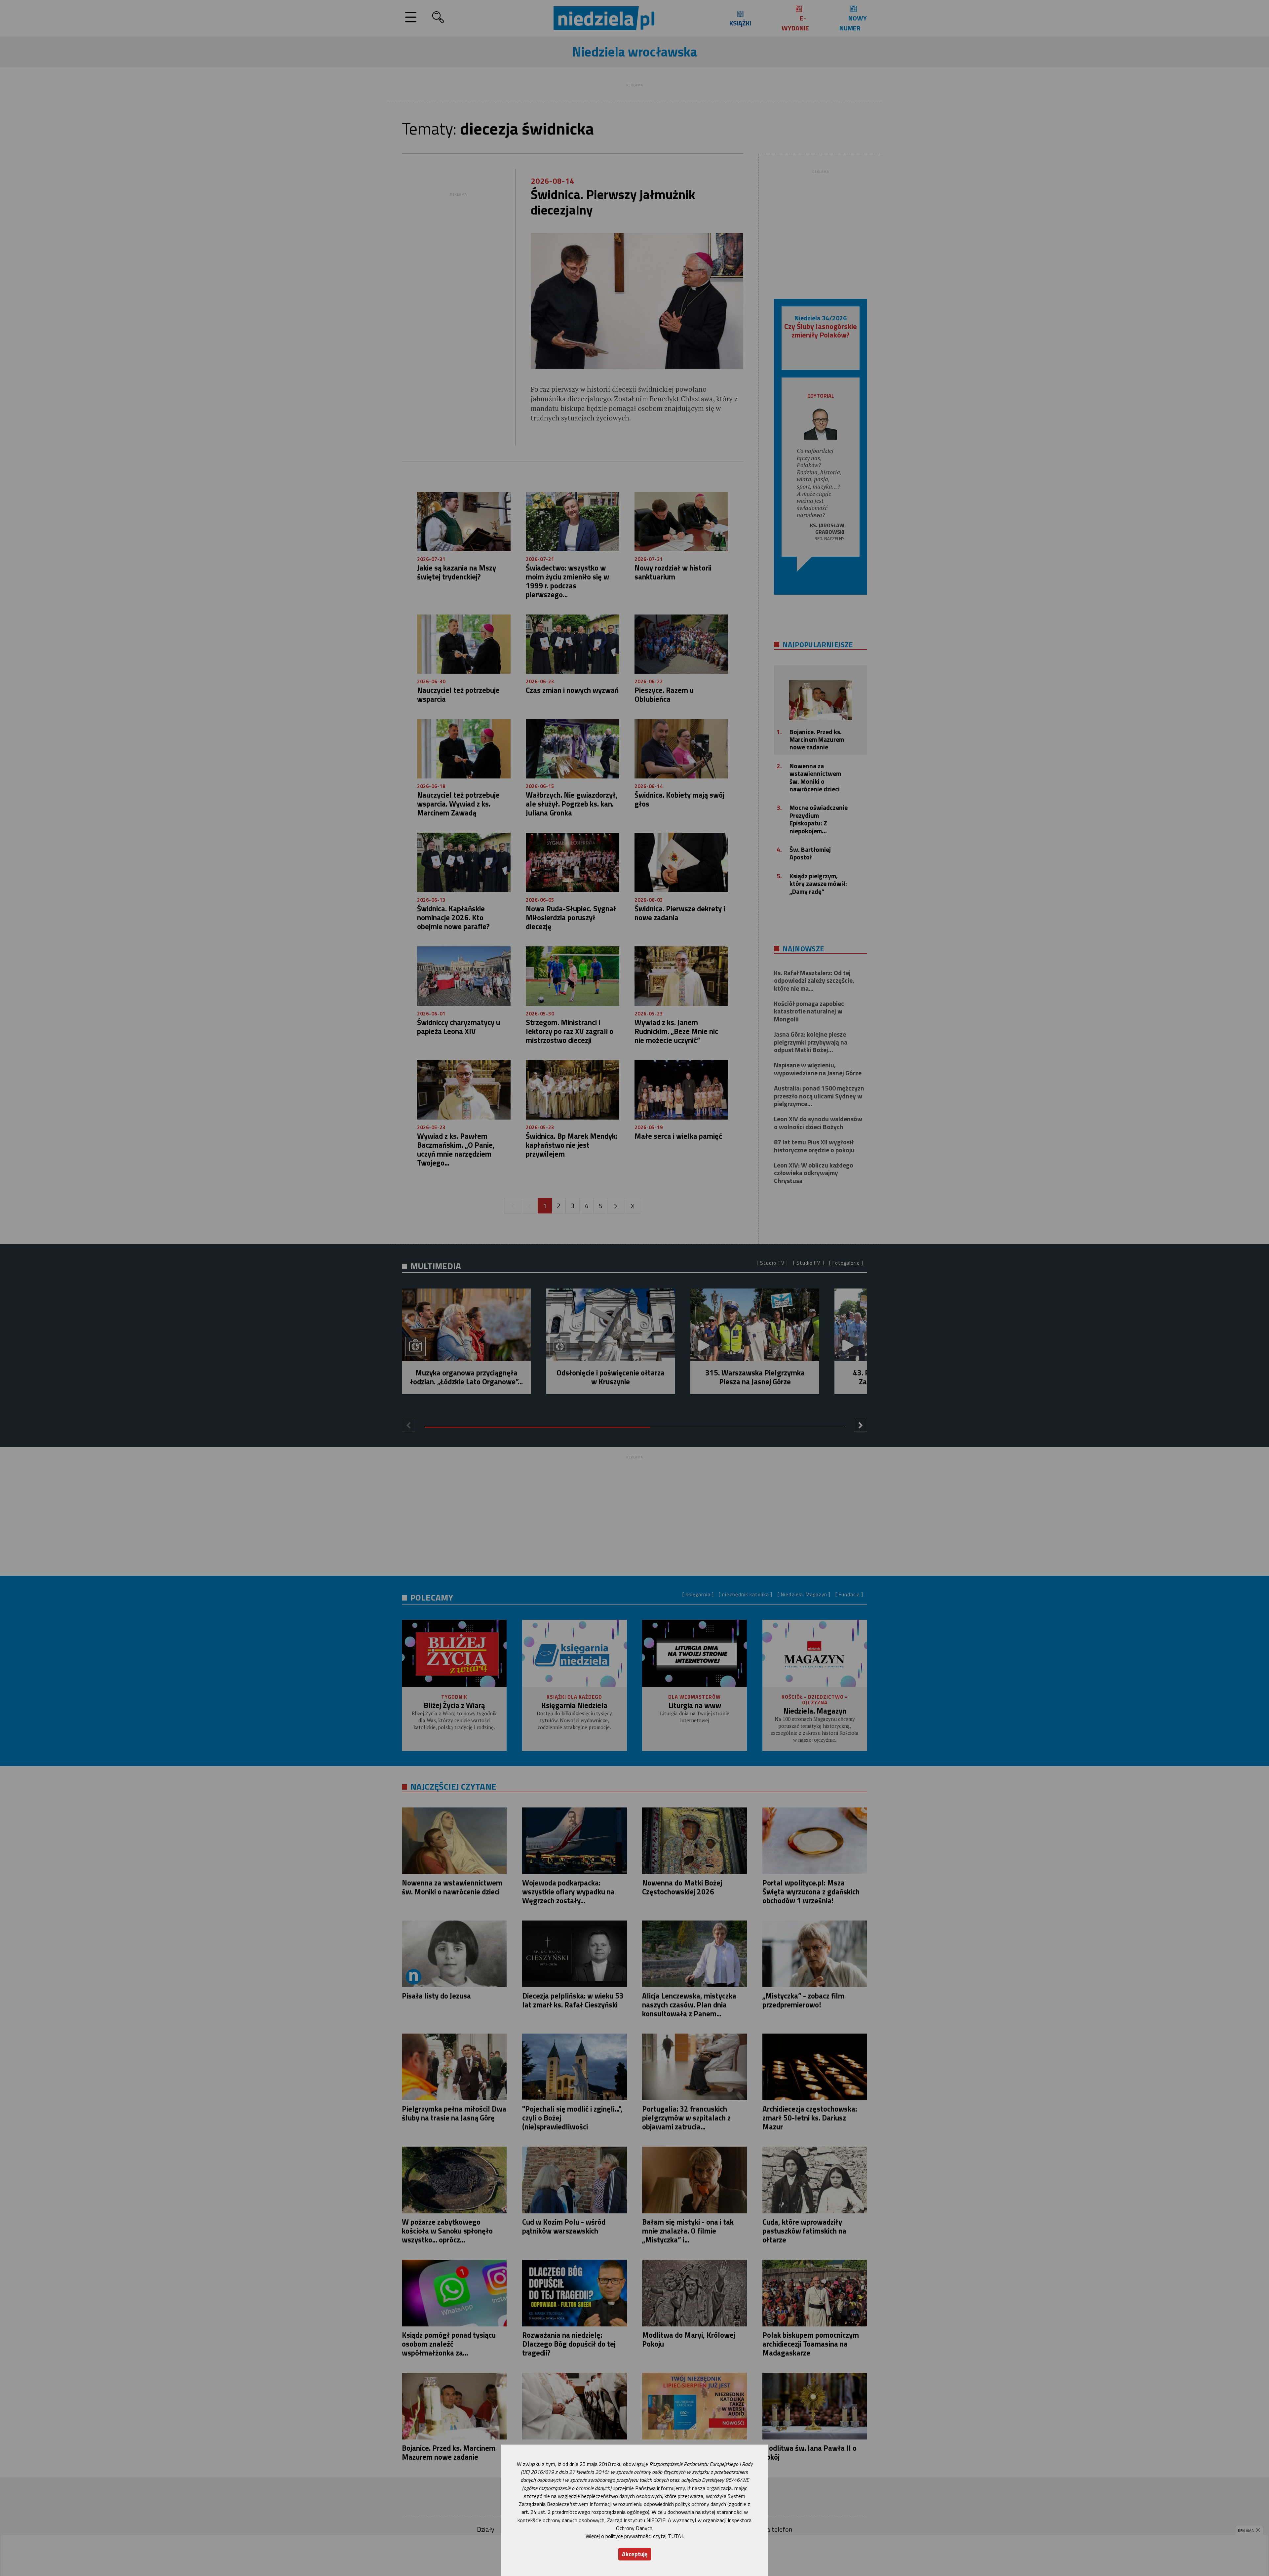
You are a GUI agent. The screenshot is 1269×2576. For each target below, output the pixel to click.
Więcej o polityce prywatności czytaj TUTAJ (634, 2536)
